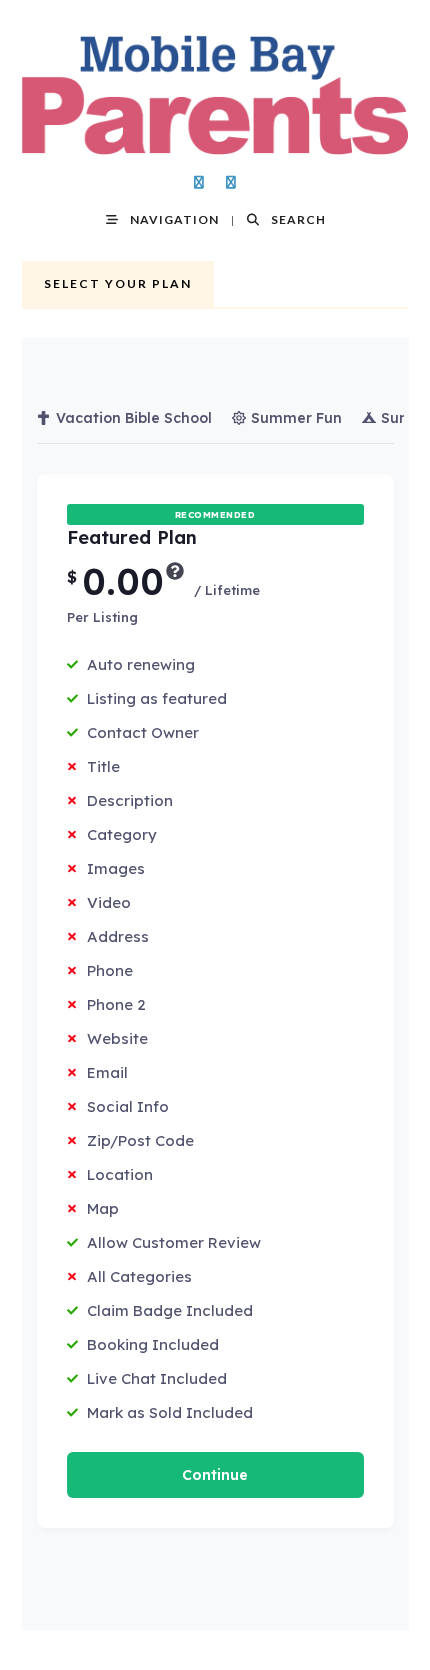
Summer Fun (296, 418)
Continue (215, 1475)
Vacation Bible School (134, 418)
